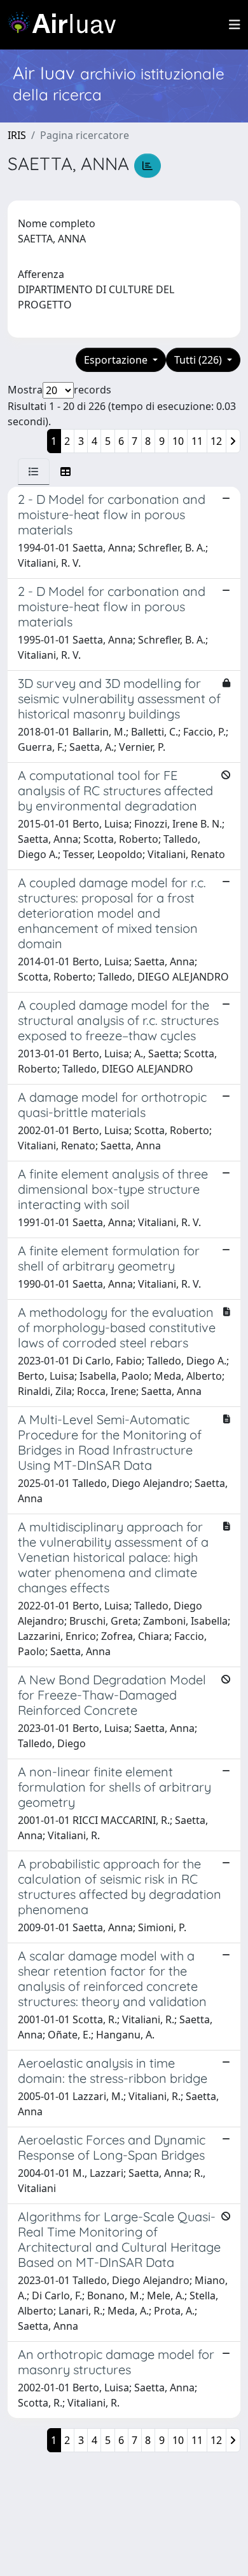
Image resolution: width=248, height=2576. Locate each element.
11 (197, 441)
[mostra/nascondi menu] (235, 25)
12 (216, 441)
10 (178, 441)
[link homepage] (67, 25)
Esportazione (117, 360)
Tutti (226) (199, 360)
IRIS (17, 135)
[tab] (34, 472)
